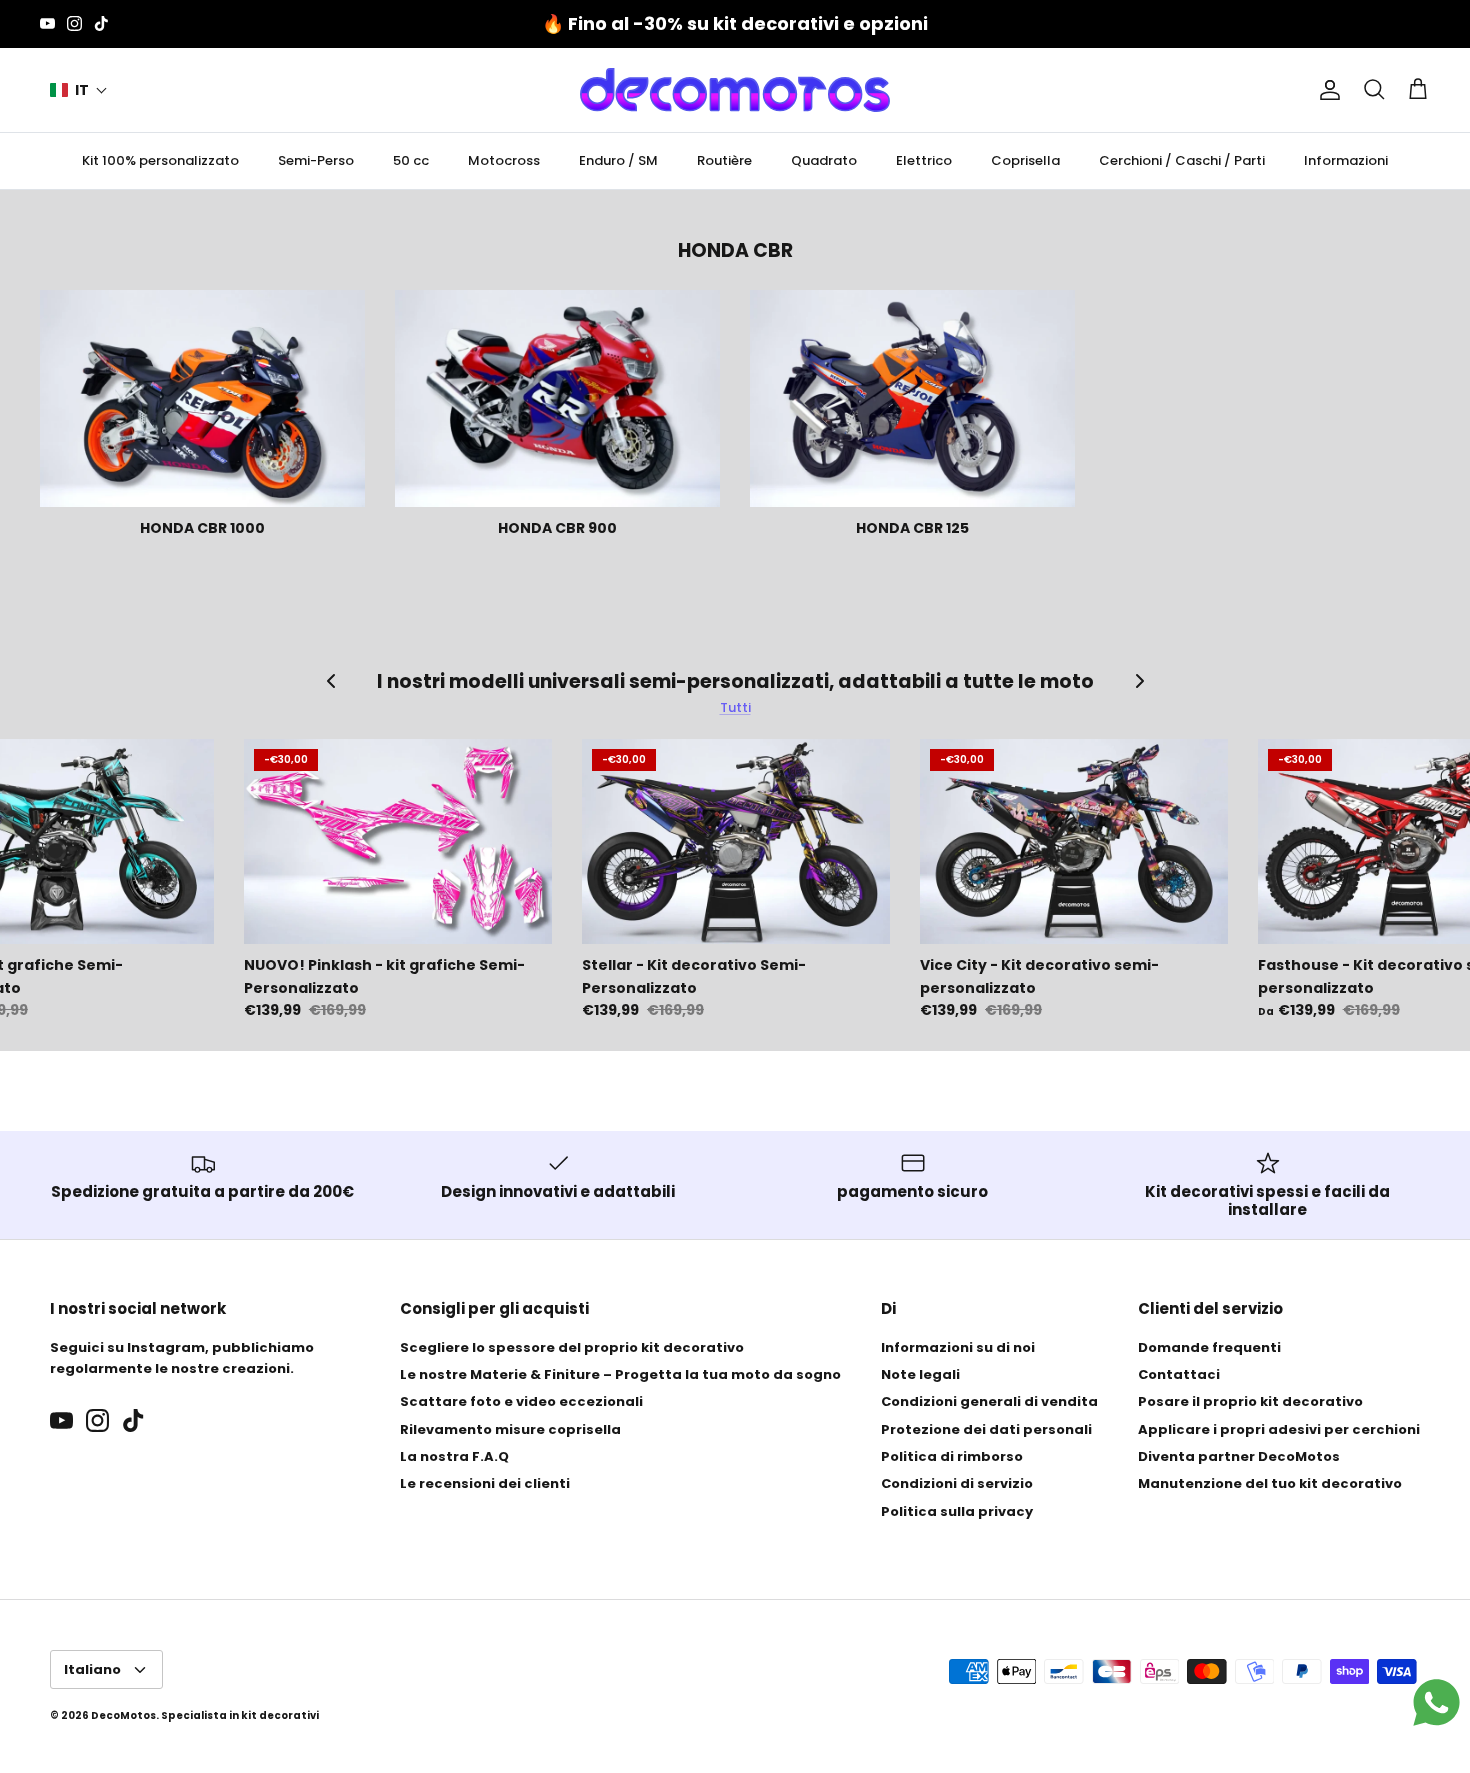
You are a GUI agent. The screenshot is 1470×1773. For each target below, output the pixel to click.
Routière (724, 160)
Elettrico (924, 160)
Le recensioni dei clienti (485, 1483)
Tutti (735, 707)
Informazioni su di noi (958, 1347)
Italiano (92, 1669)
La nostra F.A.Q (454, 1456)
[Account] (1326, 90)
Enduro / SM (618, 160)
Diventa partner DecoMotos (1239, 1456)
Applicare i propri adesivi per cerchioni (1279, 1429)
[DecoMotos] (735, 90)
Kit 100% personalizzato (160, 160)
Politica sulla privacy (957, 1511)
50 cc (411, 160)
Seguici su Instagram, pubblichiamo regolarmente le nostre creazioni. (182, 1358)
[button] (79, 90)
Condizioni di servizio (957, 1483)
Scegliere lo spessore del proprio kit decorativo (572, 1347)
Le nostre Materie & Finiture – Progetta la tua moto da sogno (620, 1374)
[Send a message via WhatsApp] (1436, 1702)
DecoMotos (123, 1715)
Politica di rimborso (952, 1456)
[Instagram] (74, 23)
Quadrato (824, 160)
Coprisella (1025, 160)
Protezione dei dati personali (986, 1429)
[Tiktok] (101, 23)
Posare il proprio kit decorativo (1250, 1401)
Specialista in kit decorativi (240, 1715)
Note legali (920, 1374)
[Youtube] (47, 23)
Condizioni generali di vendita (989, 1401)
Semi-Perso (316, 160)
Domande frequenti (1209, 1347)
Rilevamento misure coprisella (510, 1429)
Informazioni (1346, 160)
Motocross (504, 160)
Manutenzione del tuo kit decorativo (1270, 1483)
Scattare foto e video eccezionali (521, 1401)
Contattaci (1179, 1374)
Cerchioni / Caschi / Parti (1182, 160)
